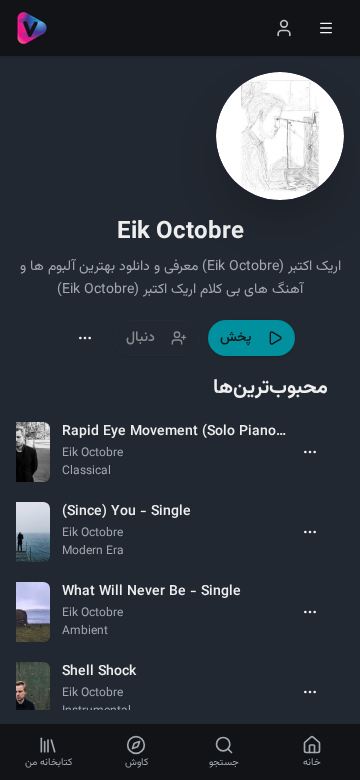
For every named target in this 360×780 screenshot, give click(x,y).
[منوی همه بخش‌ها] (326, 28)
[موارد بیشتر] (310, 452)
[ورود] (284, 28)
